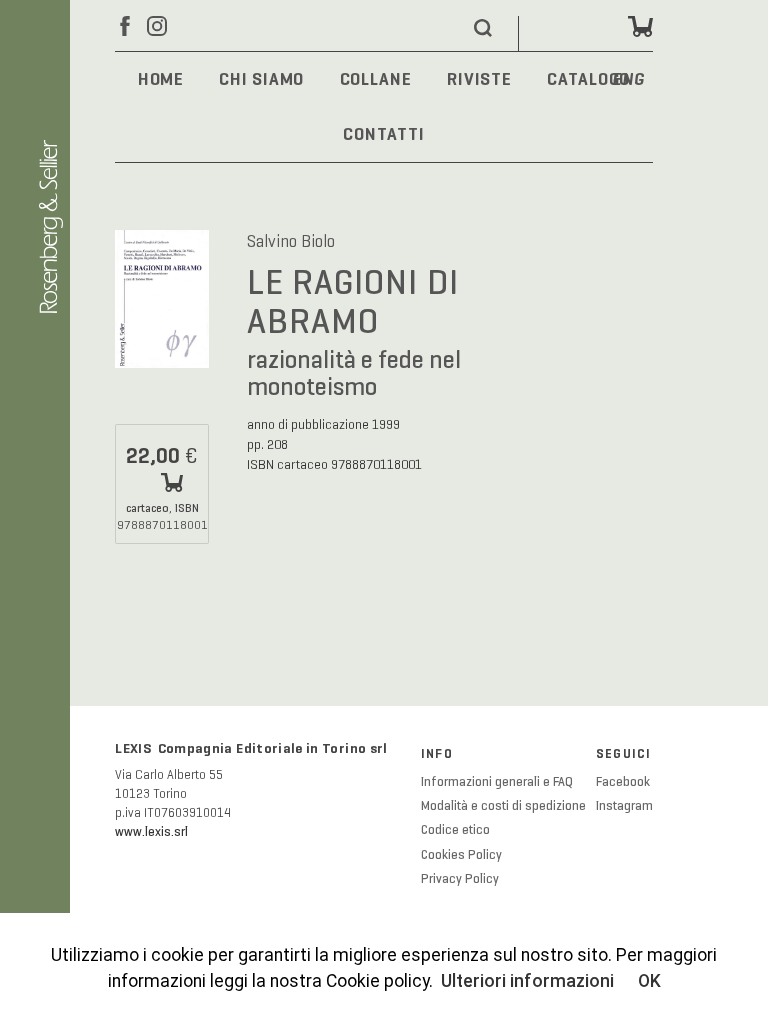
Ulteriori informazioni (527, 981)
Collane (376, 79)
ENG (628, 80)
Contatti (383, 134)
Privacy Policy (460, 879)
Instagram (624, 806)
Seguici (624, 754)
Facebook (623, 782)
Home (161, 79)
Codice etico (455, 830)
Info (437, 754)
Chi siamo (261, 79)
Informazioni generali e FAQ (497, 782)
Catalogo (588, 79)
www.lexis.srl (151, 832)
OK (649, 981)
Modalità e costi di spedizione (503, 806)
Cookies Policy (461, 855)
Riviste (479, 79)
